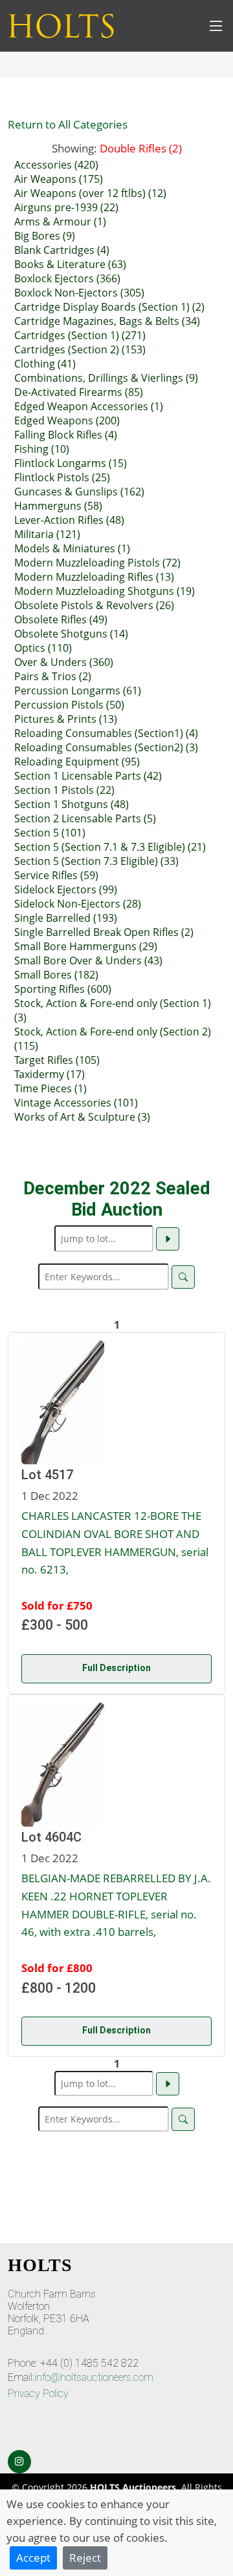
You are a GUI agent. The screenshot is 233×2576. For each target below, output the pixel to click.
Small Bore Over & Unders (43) (88, 961)
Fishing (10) (42, 449)
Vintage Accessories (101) (76, 1103)
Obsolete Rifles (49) (61, 619)
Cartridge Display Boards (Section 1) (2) (109, 307)
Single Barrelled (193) (66, 918)
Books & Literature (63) (70, 264)
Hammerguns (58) (58, 506)
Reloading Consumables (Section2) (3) (106, 747)
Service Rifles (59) (56, 875)
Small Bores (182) (56, 975)
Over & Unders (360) (64, 662)
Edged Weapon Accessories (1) (89, 406)
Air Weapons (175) (59, 179)
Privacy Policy (38, 2394)
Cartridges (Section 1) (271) (80, 335)
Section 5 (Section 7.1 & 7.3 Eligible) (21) (110, 847)
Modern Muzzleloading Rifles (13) (94, 577)
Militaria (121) (47, 534)
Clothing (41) (45, 364)
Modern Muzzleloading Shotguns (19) (105, 591)
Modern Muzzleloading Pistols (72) (97, 563)
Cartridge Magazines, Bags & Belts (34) (107, 321)
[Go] (168, 1239)
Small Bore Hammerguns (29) (86, 946)
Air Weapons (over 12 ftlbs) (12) (90, 193)
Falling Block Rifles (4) (66, 435)
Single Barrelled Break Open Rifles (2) (104, 932)
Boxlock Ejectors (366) (67, 278)
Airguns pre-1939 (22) (66, 207)
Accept (33, 2557)
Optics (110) (43, 648)
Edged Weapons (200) (67, 421)
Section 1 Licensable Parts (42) (88, 776)
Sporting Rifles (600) (63, 989)
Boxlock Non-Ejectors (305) (79, 293)
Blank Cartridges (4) (62, 250)
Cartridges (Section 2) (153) (80, 349)
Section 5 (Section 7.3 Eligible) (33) (96, 861)
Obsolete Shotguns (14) (71, 634)
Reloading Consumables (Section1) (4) (106, 733)
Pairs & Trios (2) (53, 676)
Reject (85, 2557)
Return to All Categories (68, 124)
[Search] (183, 1277)
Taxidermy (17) (50, 1074)
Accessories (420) (56, 165)
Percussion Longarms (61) (78, 691)
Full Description (116, 1668)
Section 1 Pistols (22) (64, 790)
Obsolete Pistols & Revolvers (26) (94, 605)
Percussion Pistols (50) (69, 705)
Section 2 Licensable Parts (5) (85, 818)
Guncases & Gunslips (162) (79, 492)
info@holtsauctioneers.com (94, 2377)
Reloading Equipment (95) (77, 762)
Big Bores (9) (45, 236)
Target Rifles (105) (57, 1060)
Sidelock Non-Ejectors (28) (78, 904)
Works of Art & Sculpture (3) (82, 1117)
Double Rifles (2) (141, 148)
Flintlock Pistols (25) (62, 477)
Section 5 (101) (50, 833)
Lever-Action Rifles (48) (69, 520)
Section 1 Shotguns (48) (72, 804)
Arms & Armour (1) (60, 222)
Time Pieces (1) (50, 1088)
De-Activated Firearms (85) (79, 392)
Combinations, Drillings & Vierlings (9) (106, 378)
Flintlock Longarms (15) (71, 463)
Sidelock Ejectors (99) (66, 889)
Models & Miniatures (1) (72, 548)
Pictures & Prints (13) (66, 719)
